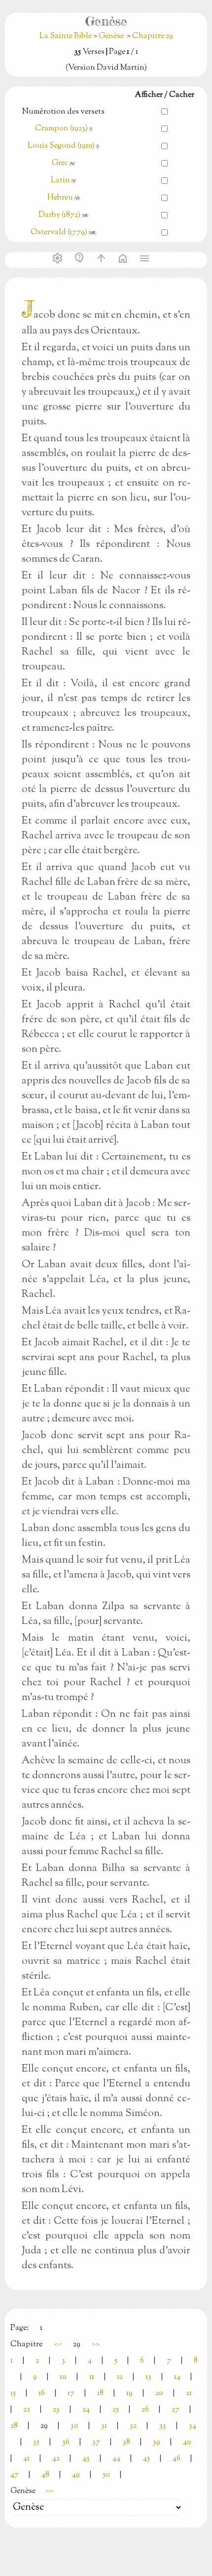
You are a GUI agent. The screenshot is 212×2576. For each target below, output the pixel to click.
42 (56, 2459)
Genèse (111, 36)
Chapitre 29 (153, 36)
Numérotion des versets (63, 112)
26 (145, 2410)
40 (187, 2442)
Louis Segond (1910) (62, 146)
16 (42, 2393)
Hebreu (60, 198)
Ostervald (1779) (59, 232)
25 (116, 2410)
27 (176, 2410)
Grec (60, 163)
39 (157, 2442)
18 (100, 2393)
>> (96, 2345)
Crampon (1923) (61, 129)
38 (126, 2442)
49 (76, 2475)
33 (163, 2426)
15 (13, 2393)
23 (56, 2410)
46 (177, 2459)
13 (148, 2377)
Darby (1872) (59, 215)
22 (27, 2410)
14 (177, 2377)
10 (63, 2377)
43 (86, 2459)
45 (146, 2459)
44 (116, 2459)
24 (86, 2410)
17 (71, 2393)
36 (66, 2442)
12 (120, 2377)
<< (58, 2345)
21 (189, 2393)
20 (159, 2393)
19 (129, 2393)
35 (36, 2442)
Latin (60, 181)
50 (106, 2475)
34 (193, 2426)
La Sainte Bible (66, 36)
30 (74, 2426)
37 (96, 2442)
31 (104, 2426)
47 (15, 2475)
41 (26, 2459)
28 (14, 2426)
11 (92, 2377)
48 (45, 2475)
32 (133, 2426)
